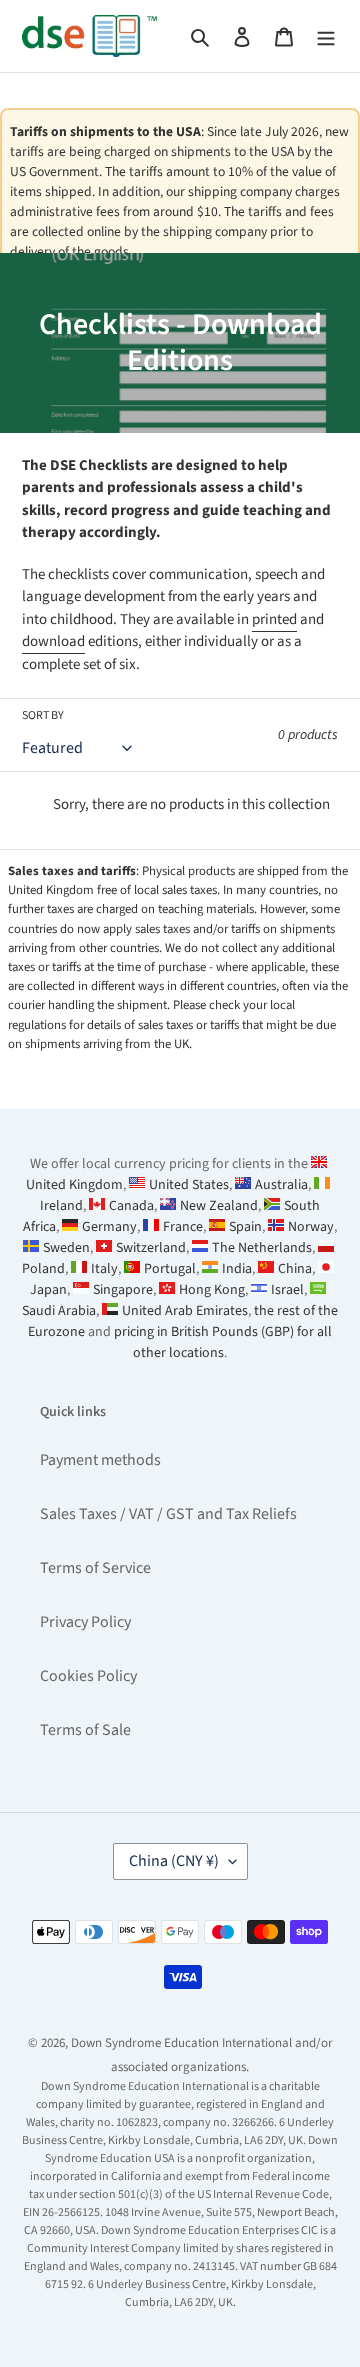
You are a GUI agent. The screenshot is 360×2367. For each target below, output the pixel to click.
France (183, 1227)
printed (274, 619)
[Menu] (326, 36)
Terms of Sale (85, 1730)
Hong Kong (212, 1290)
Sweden (66, 1248)
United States (189, 1185)
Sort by (43, 715)
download (53, 641)
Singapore (123, 1290)
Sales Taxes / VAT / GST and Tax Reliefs (168, 1514)
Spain (245, 1227)
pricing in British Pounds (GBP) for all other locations (223, 1342)
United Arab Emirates (185, 1311)
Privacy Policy (85, 1622)
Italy (104, 1269)
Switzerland (151, 1248)
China (295, 1269)
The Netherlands (262, 1248)
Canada (131, 1206)
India (237, 1269)
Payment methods (100, 1460)
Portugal (170, 1269)
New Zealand (219, 1206)
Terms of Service (95, 1568)
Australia (281, 1185)
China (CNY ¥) (174, 1861)
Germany (109, 1227)
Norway (311, 1227)
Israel (287, 1290)
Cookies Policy (88, 1676)
